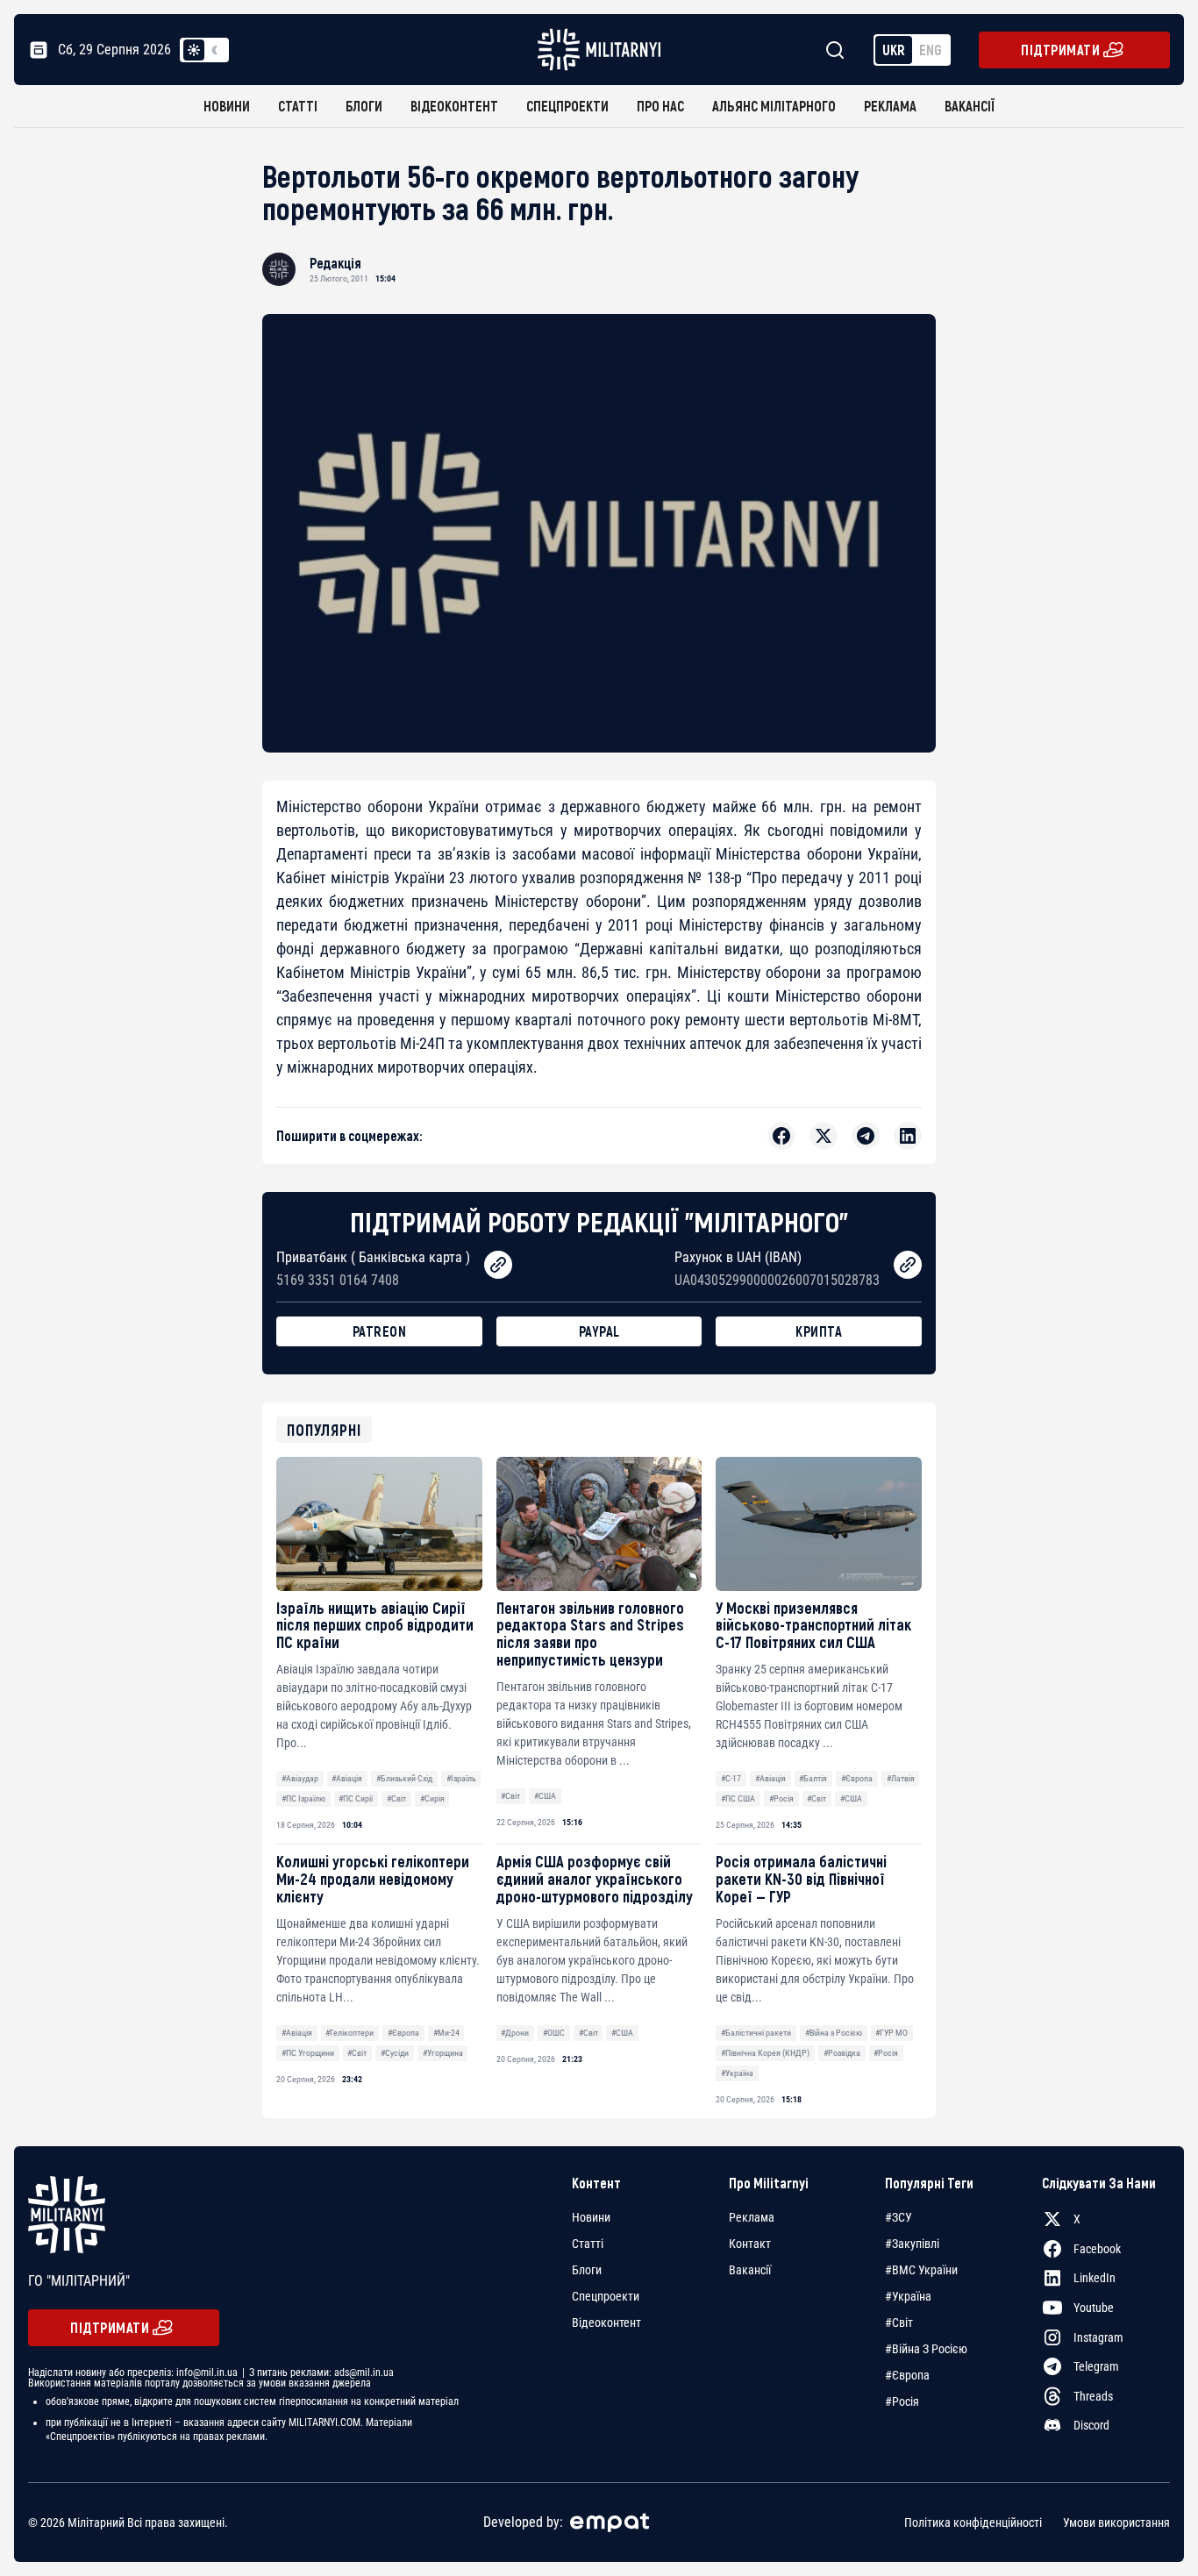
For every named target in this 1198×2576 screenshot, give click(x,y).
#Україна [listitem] (908, 2296)
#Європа (857, 1778)
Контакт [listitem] (750, 2244)
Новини (227, 106)
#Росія (781, 1798)
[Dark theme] (215, 50)
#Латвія (901, 1778)
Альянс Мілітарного (774, 106)
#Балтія (813, 1778)
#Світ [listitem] (899, 2323)
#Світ (396, 1798)
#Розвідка (842, 2053)
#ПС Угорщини (308, 2053)
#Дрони (515, 2033)
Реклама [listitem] (752, 2217)
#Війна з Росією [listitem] (926, 2349)
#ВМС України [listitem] (921, 2270)
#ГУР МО (891, 2033)
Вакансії (970, 106)
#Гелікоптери (349, 2033)
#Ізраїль (461, 1778)
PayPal (599, 1331)
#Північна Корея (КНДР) (765, 2053)
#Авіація (347, 1778)
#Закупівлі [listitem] (912, 2244)
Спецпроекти (567, 106)
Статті (298, 106)
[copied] (498, 1265)
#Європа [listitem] (907, 2375)
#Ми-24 (446, 2033)
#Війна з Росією (834, 2033)
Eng (931, 50)
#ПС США (738, 1798)
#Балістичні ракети (756, 2033)
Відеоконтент (454, 106)
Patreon (380, 1331)
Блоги (364, 106)
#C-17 (731, 1778)
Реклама (890, 106)
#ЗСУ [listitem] (898, 2217)
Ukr (894, 50)
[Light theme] (194, 50)
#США (545, 1796)
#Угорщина (443, 2053)
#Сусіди (395, 2053)
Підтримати (1060, 50)
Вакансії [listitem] (750, 2270)
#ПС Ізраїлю (303, 1798)
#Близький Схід (404, 1778)
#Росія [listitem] (902, 2401)
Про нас (660, 106)
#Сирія (432, 1798)
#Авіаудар (300, 1778)
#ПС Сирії (356, 1798)
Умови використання (1116, 2522)
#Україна (737, 2073)
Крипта (819, 1331)
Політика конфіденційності (973, 2522)
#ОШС (554, 2033)
